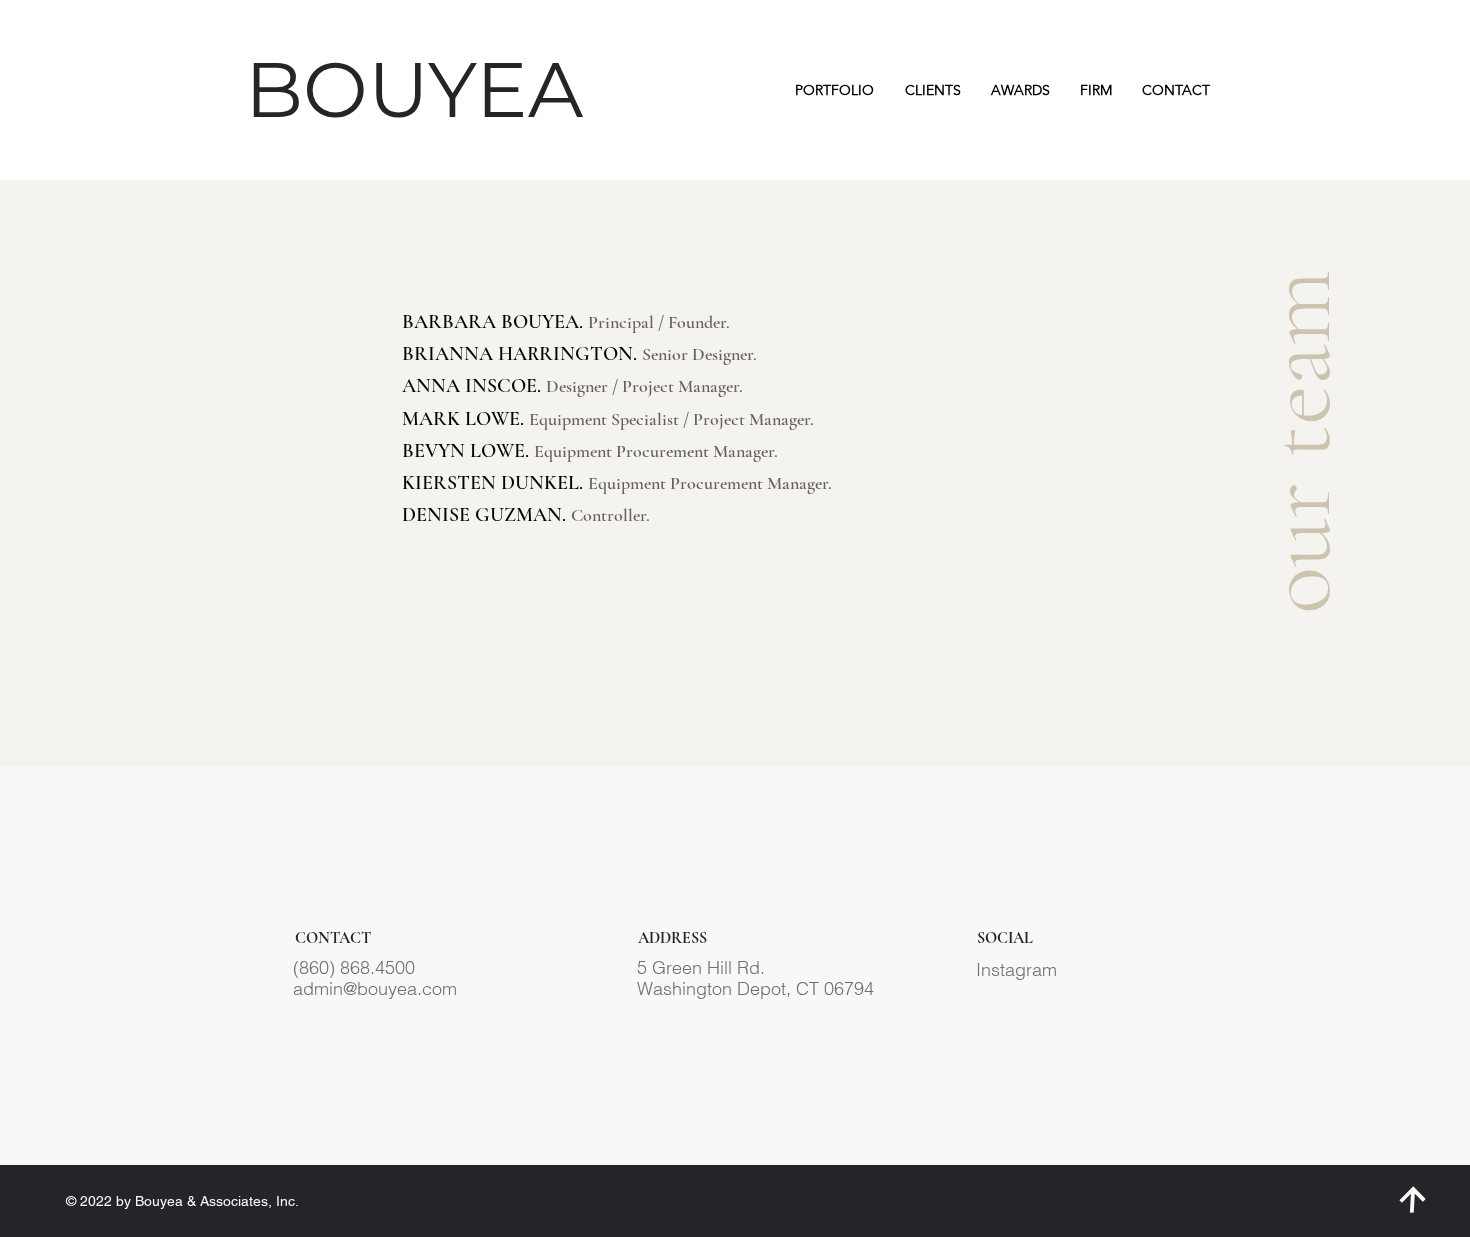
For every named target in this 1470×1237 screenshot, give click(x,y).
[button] (834, 90)
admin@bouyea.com (375, 988)
